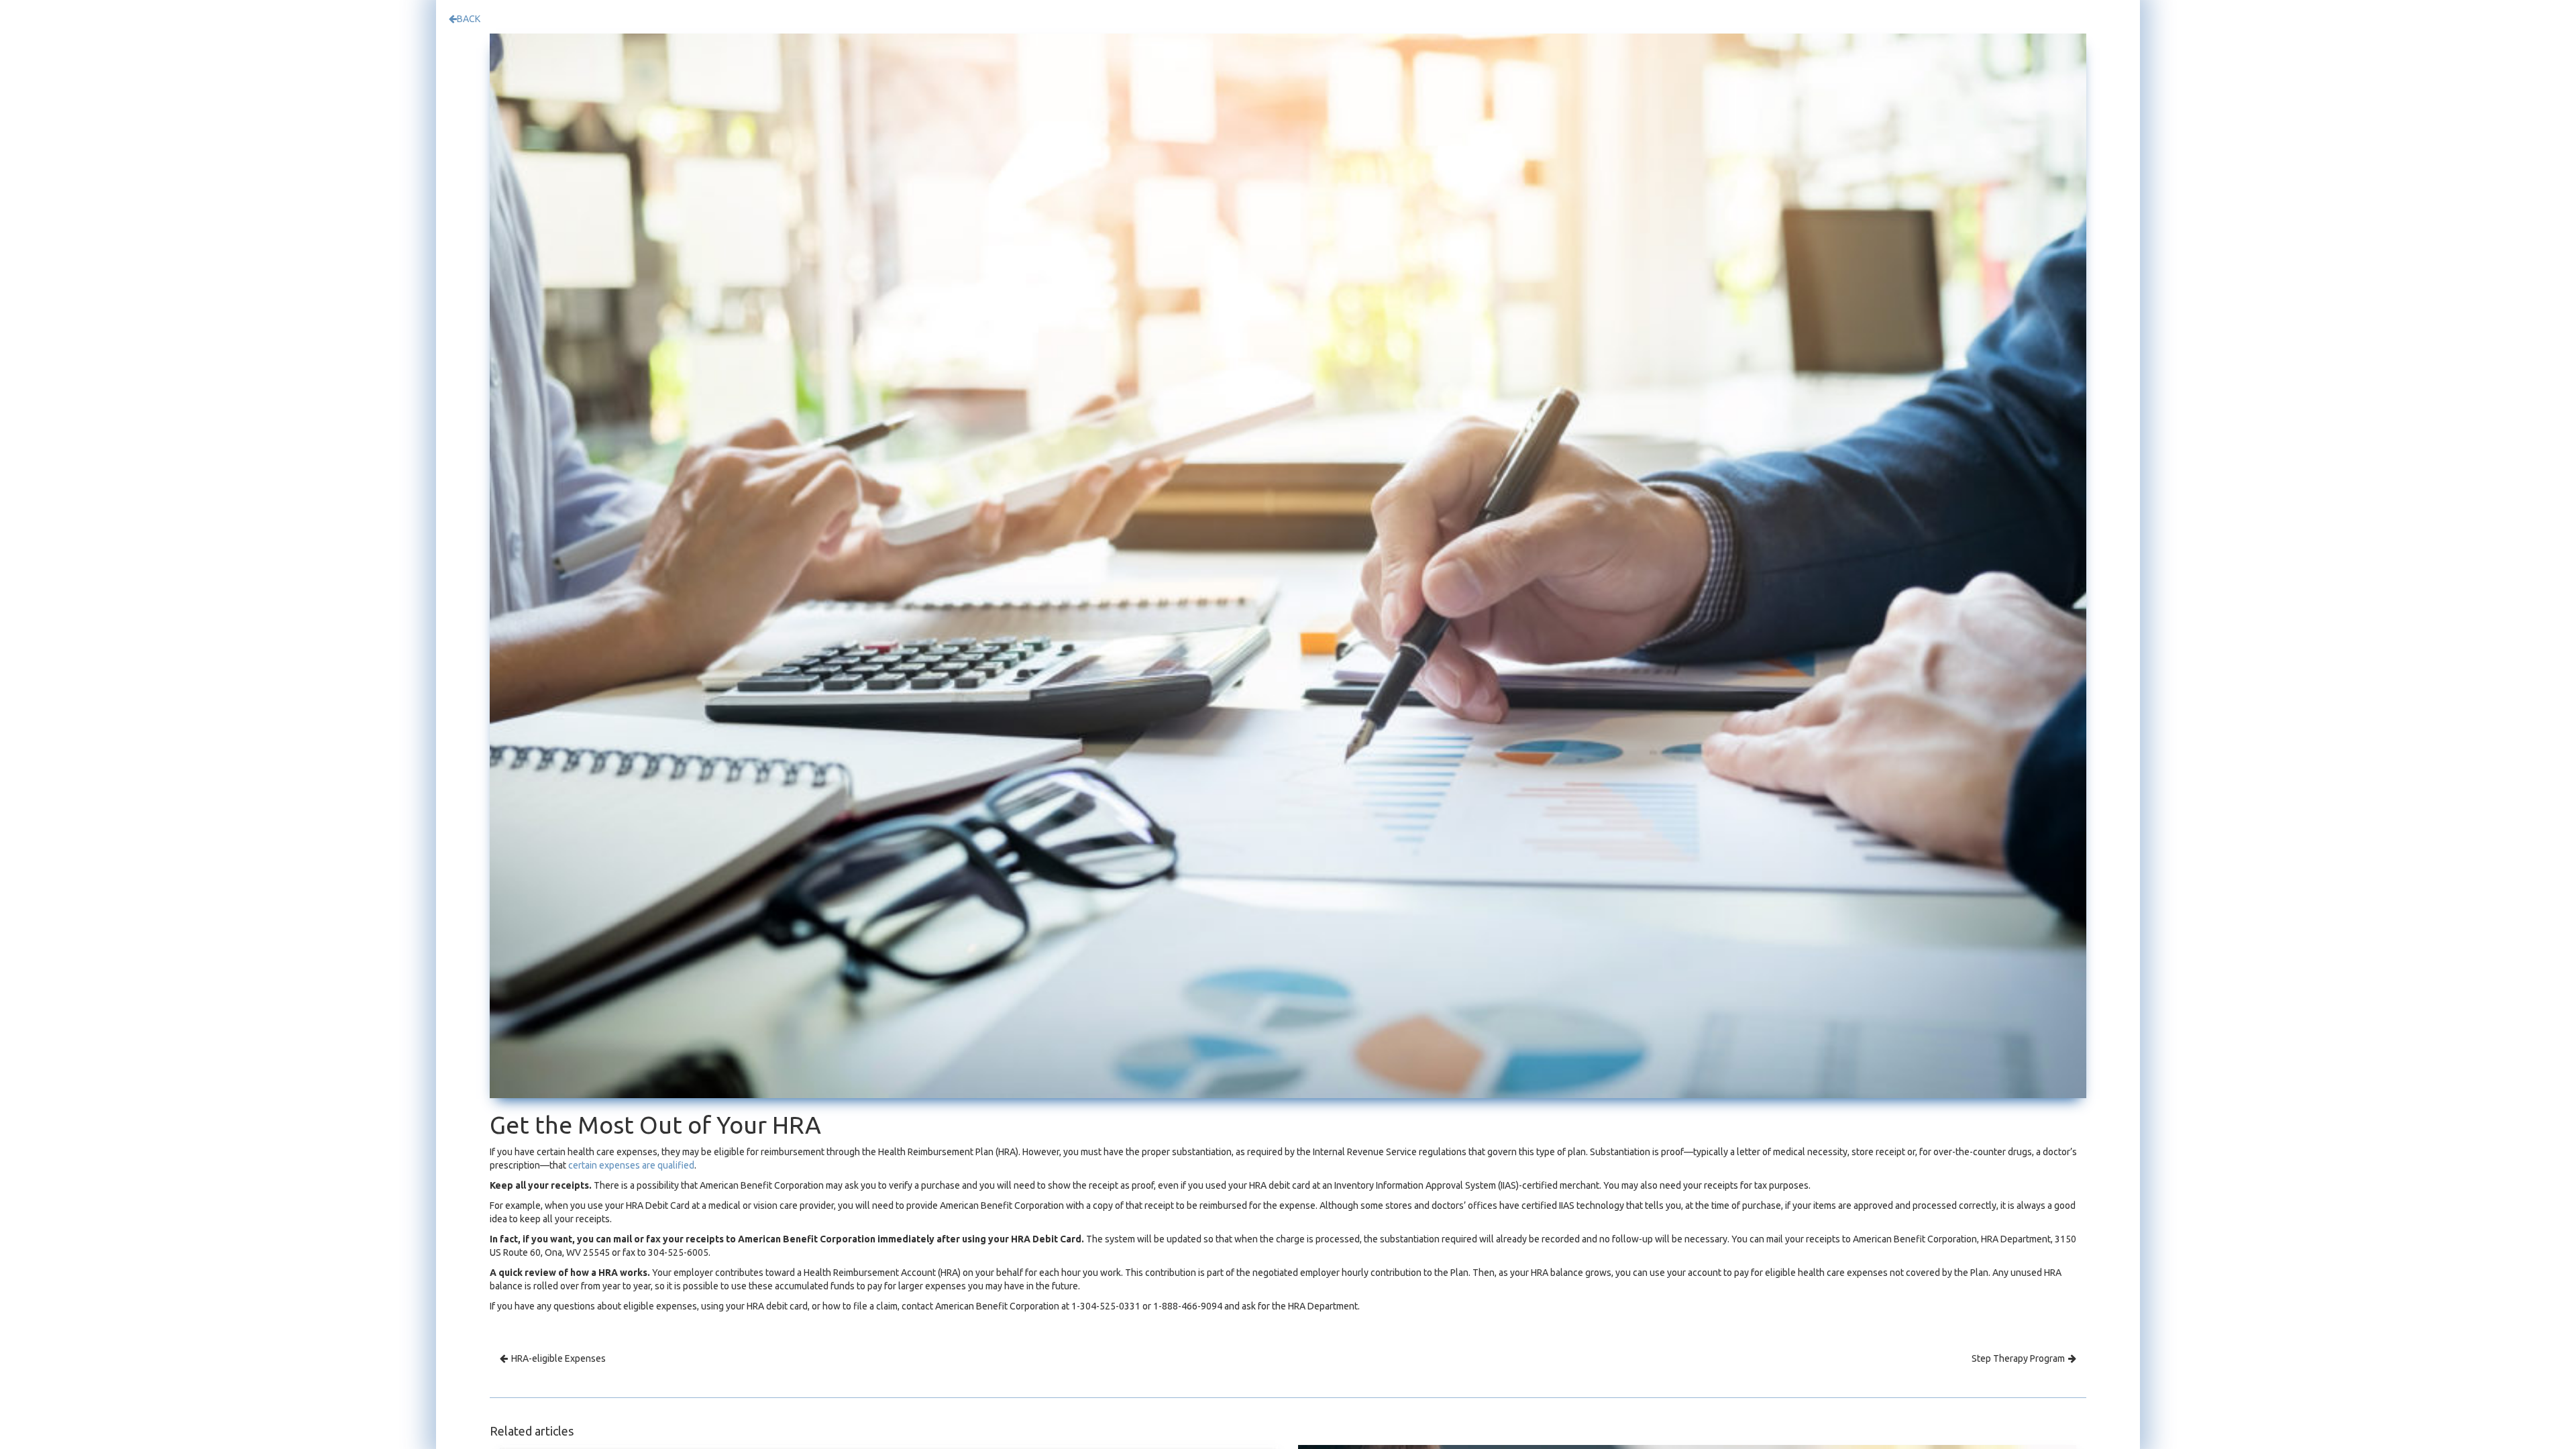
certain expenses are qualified (631, 1165)
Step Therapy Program (2018, 1358)
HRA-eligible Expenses (558, 1358)
